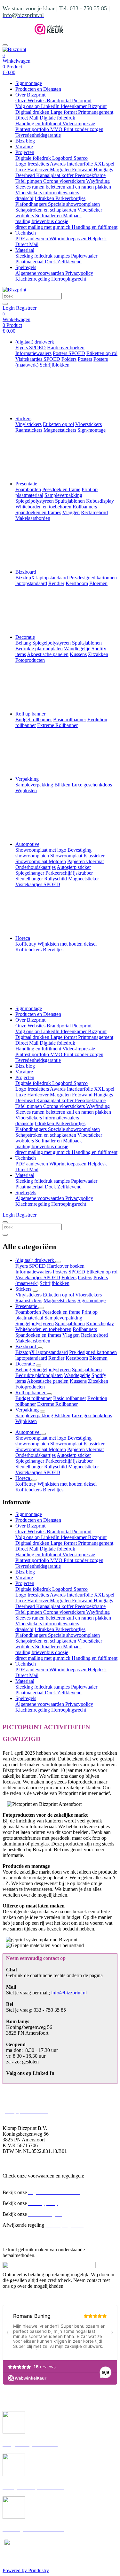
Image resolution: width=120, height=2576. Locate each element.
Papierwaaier (84, 256)
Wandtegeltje (77, 1375)
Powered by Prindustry (26, 2570)
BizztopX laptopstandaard (42, 1352)
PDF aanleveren (32, 239)
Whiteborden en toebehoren (43, 1329)
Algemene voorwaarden (40, 273)
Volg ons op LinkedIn (38, 106)
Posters (85, 1277)
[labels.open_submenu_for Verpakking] (43, 1412)
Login (9, 308)
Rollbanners (85, 1329)
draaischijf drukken (35, 198)
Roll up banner (30, 714)
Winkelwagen (16, 61)
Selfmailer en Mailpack (59, 216)
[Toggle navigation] (5, 45)
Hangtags (103, 170)
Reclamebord (94, 1335)
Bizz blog (25, 141)
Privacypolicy (79, 273)
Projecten (25, 152)
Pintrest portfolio (33, 129)
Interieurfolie (80, 164)
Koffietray (26, 1484)
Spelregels (26, 267)
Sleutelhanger (29, 1467)
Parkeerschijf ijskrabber (69, 1461)
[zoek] (5, 304)
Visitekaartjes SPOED (38, 1277)
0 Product (12, 70)
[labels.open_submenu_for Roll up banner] (49, 1394)
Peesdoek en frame (61, 1312)
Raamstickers (29, 1300)
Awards (58, 164)
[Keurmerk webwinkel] (49, 33)
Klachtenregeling (33, 279)
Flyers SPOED (31, 1266)
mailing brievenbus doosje (42, 221)
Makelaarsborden (33, 1341)
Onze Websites (31, 101)
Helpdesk (97, 239)
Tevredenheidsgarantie (38, 135)
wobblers (25, 216)
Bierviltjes (53, 1490)
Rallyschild (56, 1467)
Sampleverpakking (63, 1318)
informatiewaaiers (61, 193)
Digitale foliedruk (57, 118)
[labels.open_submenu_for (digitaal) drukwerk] (58, 1262)
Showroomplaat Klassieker (77, 1444)
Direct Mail (28, 118)
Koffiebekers (28, 1490)
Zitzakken (98, 1381)
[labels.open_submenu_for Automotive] (43, 1434)
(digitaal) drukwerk (35, 342)
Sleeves (24, 187)
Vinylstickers (28, 1295)
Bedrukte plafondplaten (39, 1375)
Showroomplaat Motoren (41, 1449)
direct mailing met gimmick (44, 227)
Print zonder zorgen (84, 129)
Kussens (78, 1381)
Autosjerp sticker (74, 1455)
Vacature (24, 147)
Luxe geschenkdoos (92, 1416)
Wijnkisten (26, 1421)
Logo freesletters (33, 164)
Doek (51, 262)
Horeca (23, 938)
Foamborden (28, 1312)
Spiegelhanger (30, 1461)
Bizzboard (26, 572)
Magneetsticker (84, 1467)
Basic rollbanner (70, 1398)
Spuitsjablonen (70, 1323)
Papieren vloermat (85, 1449)
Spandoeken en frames (38, 1335)
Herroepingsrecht (69, 279)
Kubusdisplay (100, 1323)
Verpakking (27, 779)
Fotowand (83, 170)
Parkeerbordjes (70, 198)
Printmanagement (96, 112)
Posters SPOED (69, 1272)
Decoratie (25, 637)
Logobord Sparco (70, 158)
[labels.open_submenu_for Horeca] (34, 1480)
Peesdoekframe (90, 175)
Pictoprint (82, 101)
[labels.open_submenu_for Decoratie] (39, 1365)
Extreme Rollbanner (57, 1404)
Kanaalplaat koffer (56, 175)
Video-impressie (79, 124)
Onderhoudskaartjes (36, 1455)
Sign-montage (92, 1300)
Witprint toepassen (68, 239)
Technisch (26, 233)
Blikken (62, 1416)
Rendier (56, 1358)
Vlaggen (71, 1335)
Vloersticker (90, 210)
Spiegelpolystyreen (35, 1323)
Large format (64, 112)
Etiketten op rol (102, 1272)
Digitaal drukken (33, 112)
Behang (23, 1369)
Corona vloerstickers (65, 181)
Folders (69, 1277)
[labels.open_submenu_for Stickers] (35, 1291)
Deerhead (26, 175)
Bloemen (98, 1358)
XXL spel (104, 164)
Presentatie (26, 484)
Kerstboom (77, 1358)
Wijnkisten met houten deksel (67, 1484)
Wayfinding (98, 181)
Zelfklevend (69, 262)
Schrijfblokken (55, 1283)
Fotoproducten (30, 1387)
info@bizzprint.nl (69, 1993)
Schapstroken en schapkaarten (46, 210)
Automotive (27, 844)
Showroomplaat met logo (41, 1438)
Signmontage (29, 83)
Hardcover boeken (66, 1266)
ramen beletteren (49, 187)
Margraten (61, 170)
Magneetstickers (60, 1300)
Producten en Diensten (38, 89)
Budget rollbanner (34, 1398)
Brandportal (59, 101)
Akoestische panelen (48, 1381)
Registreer (26, 308)
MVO (57, 129)
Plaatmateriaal (30, 262)
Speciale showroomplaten (74, 204)
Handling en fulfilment (39, 124)
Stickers (23, 418)
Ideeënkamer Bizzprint (84, 106)
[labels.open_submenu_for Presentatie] (41, 1308)
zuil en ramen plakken (89, 187)
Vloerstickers (29, 193)
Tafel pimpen (29, 181)
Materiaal (25, 250)
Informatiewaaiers (33, 1272)
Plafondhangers (32, 204)
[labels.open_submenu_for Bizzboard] (40, 1348)
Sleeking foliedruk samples (43, 256)
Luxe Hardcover (33, 170)
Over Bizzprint (30, 95)
